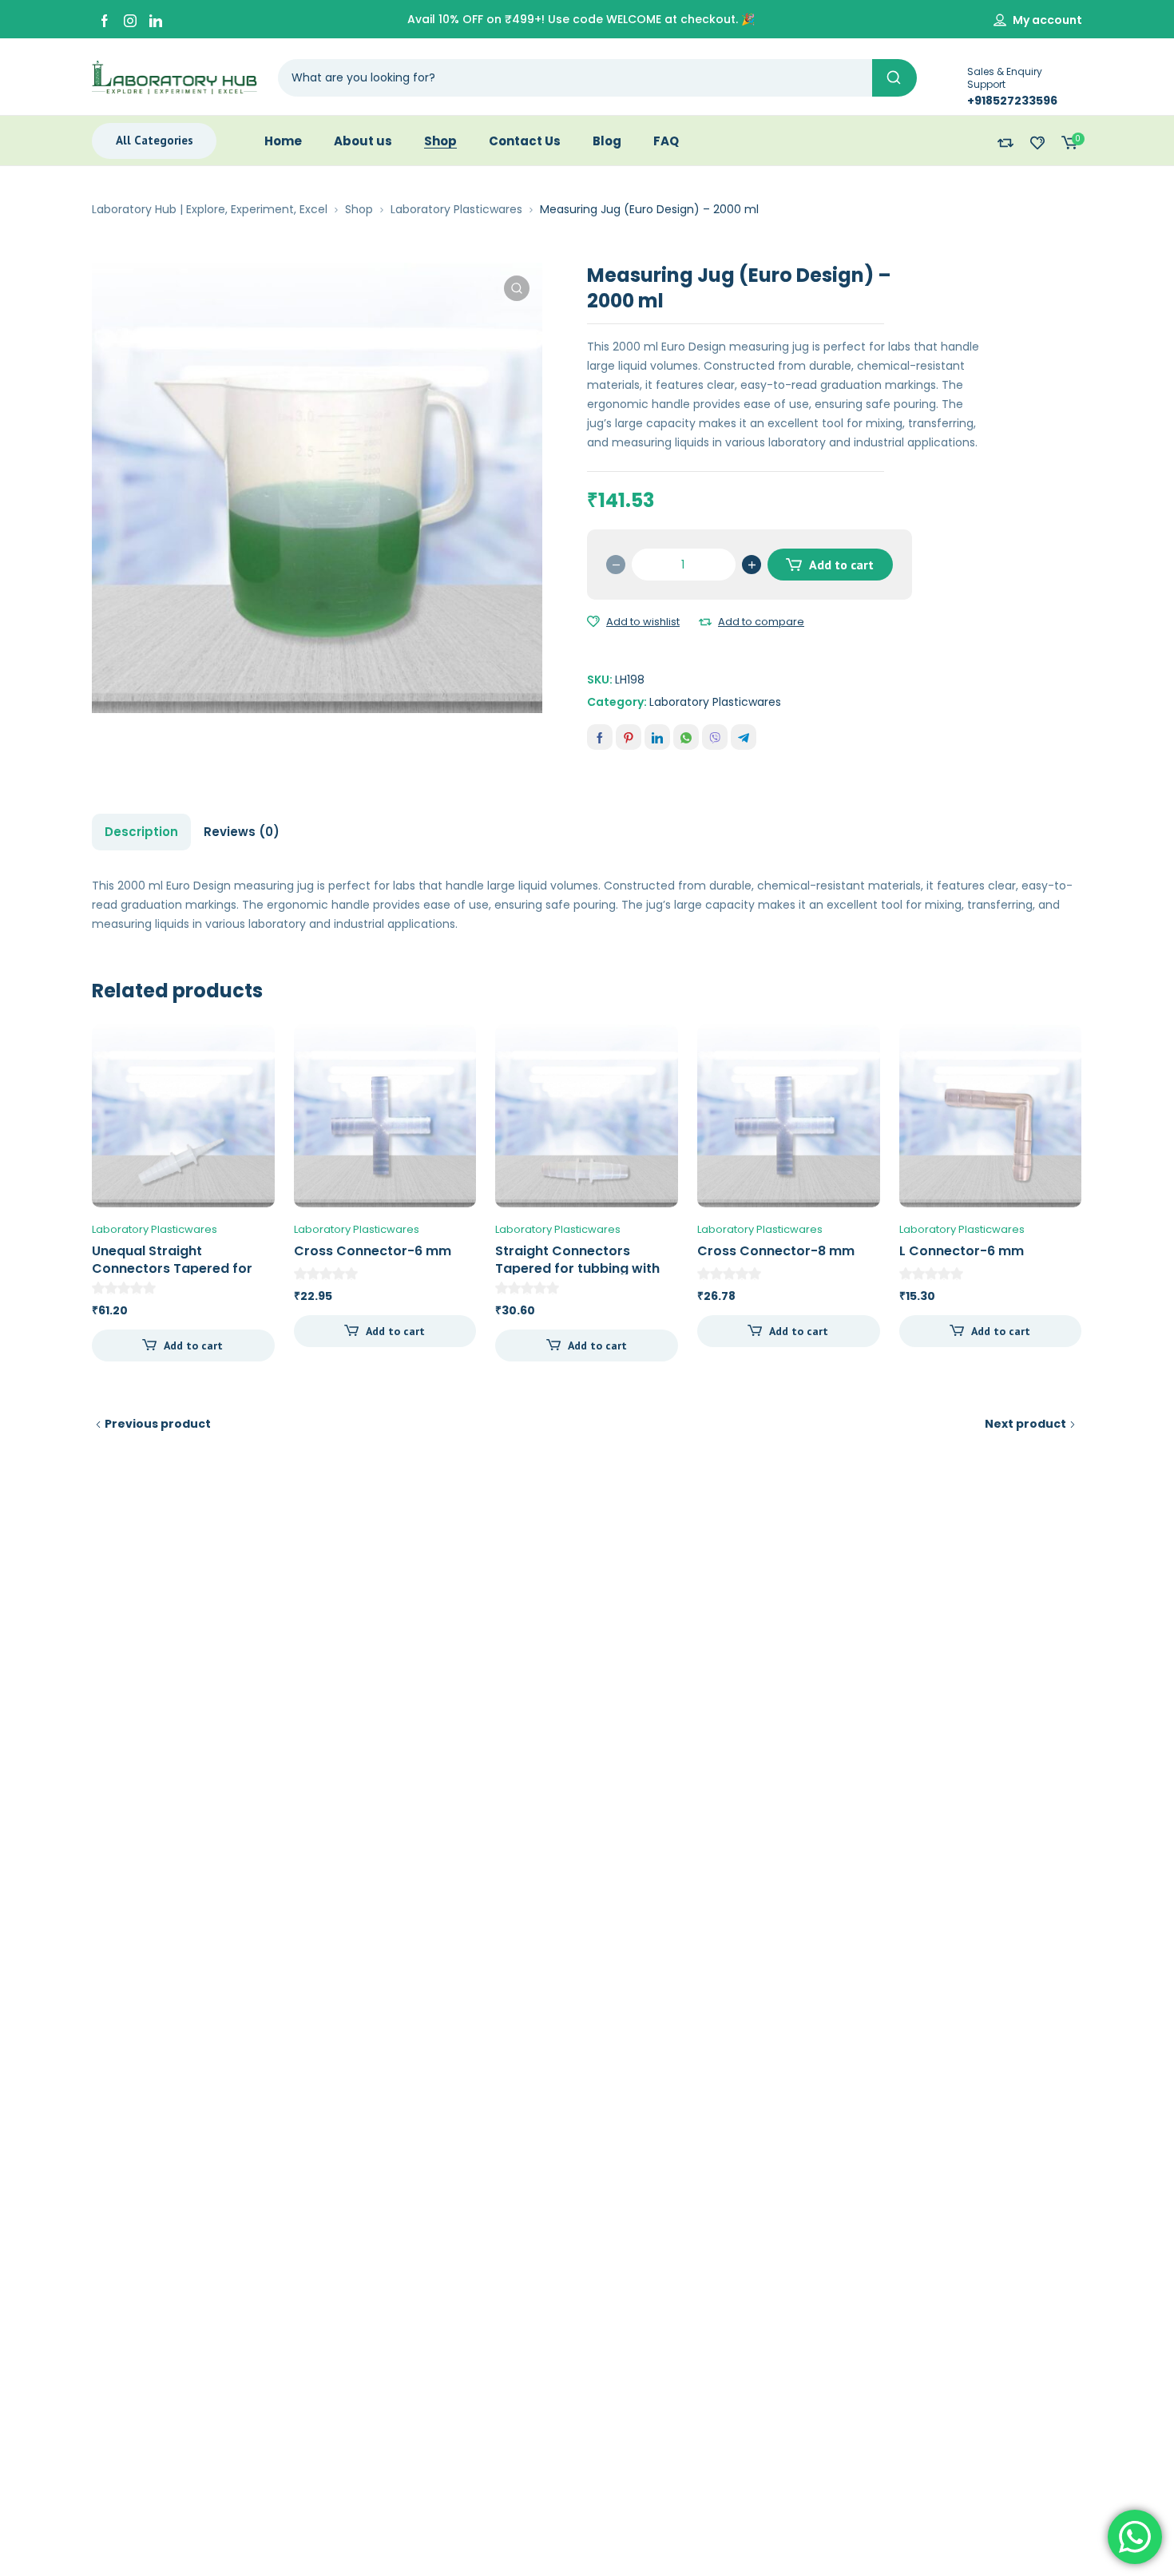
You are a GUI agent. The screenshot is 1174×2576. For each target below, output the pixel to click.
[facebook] (105, 20)
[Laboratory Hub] (175, 77)
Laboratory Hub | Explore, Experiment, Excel (210, 209)
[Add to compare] (705, 622)
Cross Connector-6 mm (373, 1251)
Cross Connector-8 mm (776, 1251)
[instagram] (130, 20)
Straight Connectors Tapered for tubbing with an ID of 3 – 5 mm (577, 1268)
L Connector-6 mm (962, 1251)
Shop (359, 209)
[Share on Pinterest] (629, 737)
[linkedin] (156, 20)
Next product (1025, 1424)
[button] (517, 288)
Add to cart (841, 565)
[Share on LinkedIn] (657, 737)
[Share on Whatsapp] (686, 737)
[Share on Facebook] (600, 737)
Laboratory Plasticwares (456, 209)
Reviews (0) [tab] (242, 832)
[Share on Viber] (715, 737)
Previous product (158, 1424)
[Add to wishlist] (593, 622)
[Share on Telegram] (744, 737)
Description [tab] (141, 832)
